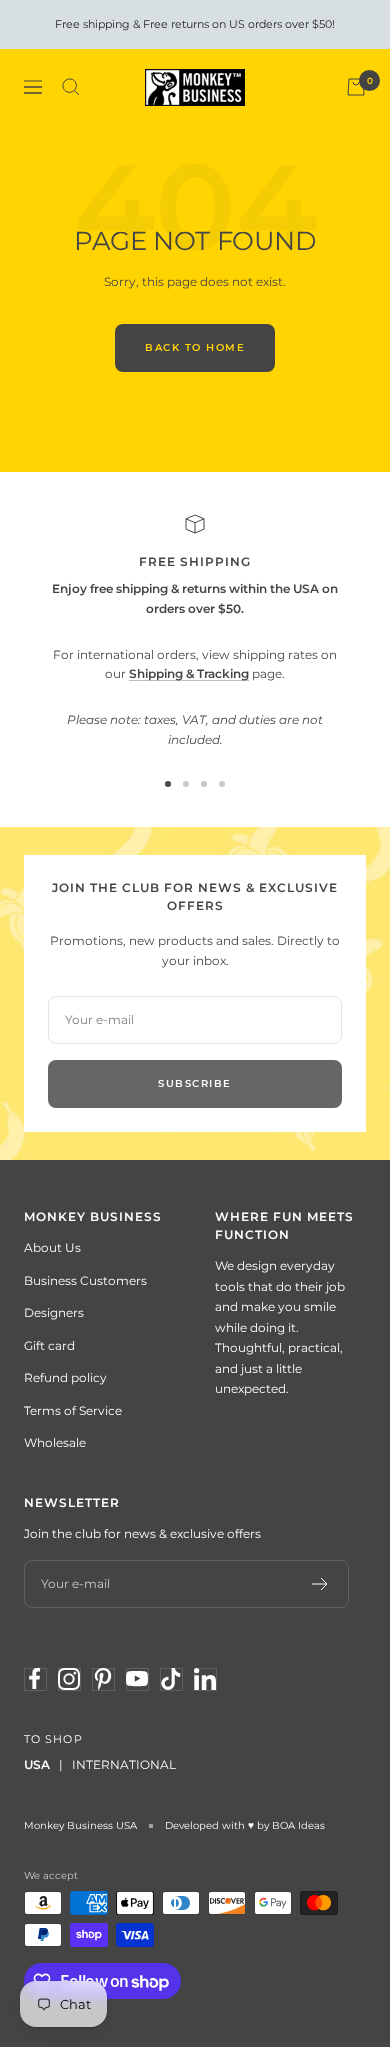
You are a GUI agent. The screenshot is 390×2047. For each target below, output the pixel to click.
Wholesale (55, 1442)
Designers (54, 1312)
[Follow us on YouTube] (137, 1679)
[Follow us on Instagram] (69, 1679)
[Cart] (356, 87)
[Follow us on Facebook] (35, 1679)
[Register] (320, 1584)
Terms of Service (73, 1410)
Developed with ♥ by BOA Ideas (245, 1825)
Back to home (195, 347)
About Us (52, 1247)
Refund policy (65, 1377)
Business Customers (85, 1280)
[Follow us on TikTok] (171, 1679)
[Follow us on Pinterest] (103, 1679)
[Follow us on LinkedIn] (205, 1679)
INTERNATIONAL (124, 1764)
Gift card (49, 1345)
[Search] (71, 87)
